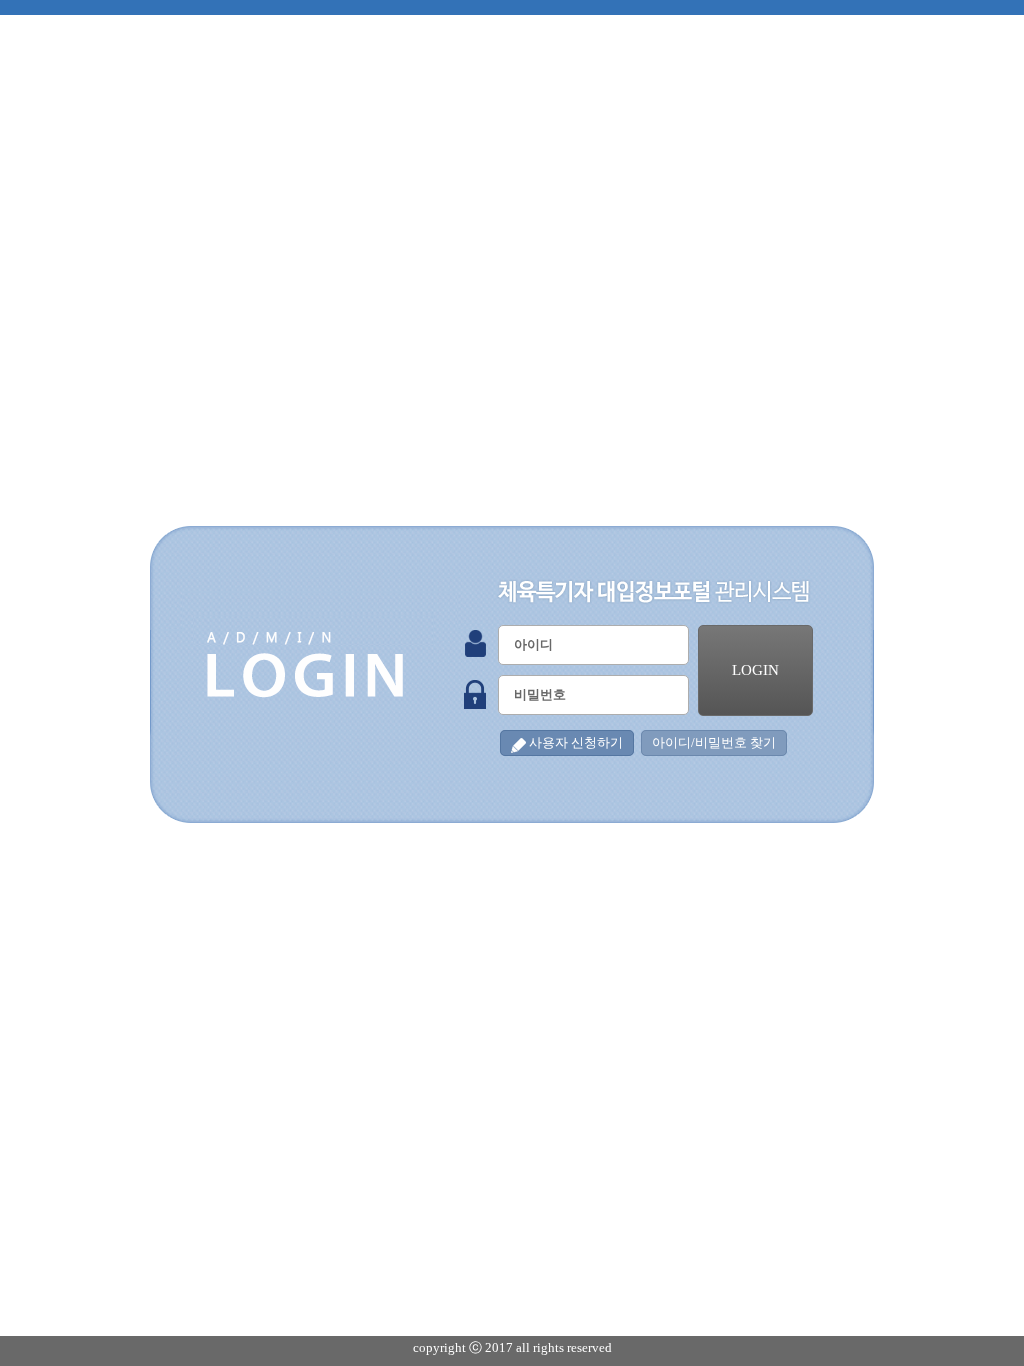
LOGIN (755, 670)
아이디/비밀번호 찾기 (714, 742)
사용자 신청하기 (576, 742)
